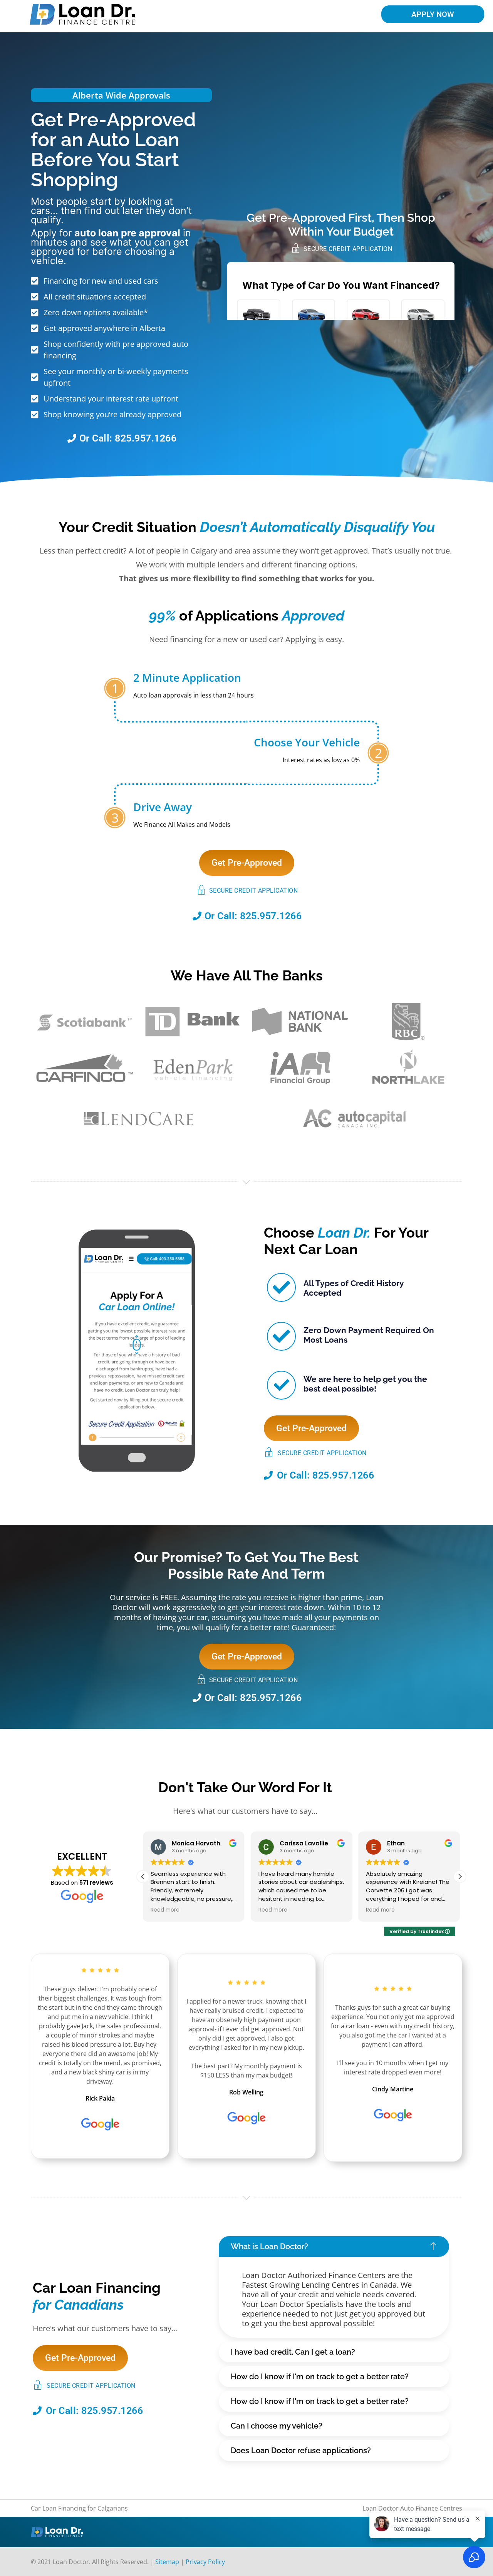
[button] (460, 1877)
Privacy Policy (205, 2562)
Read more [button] (165, 1910)
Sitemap (167, 2562)
